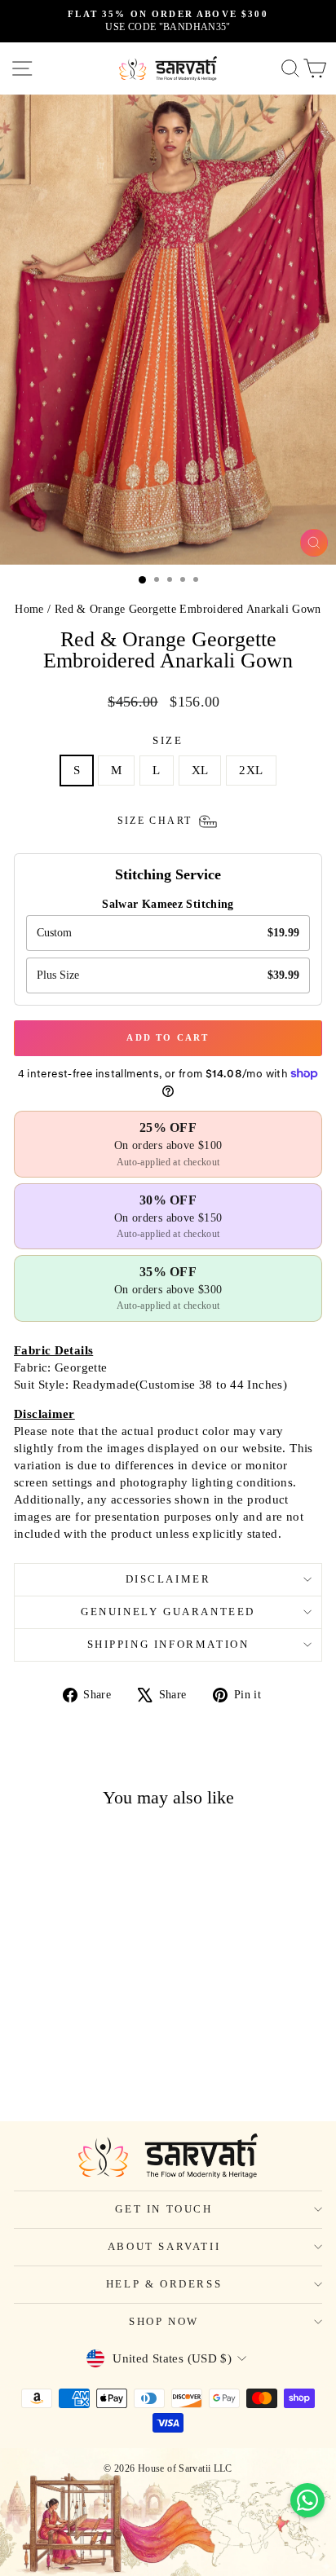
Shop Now (164, 2321)
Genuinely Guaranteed (168, 1612)
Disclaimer (168, 1579)
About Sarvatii (164, 2246)
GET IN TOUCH (164, 2209)
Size (168, 740)
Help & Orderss (164, 2284)
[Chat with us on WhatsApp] (307, 2500)
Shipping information (168, 1644)
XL (200, 770)
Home (29, 609)
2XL (251, 770)
